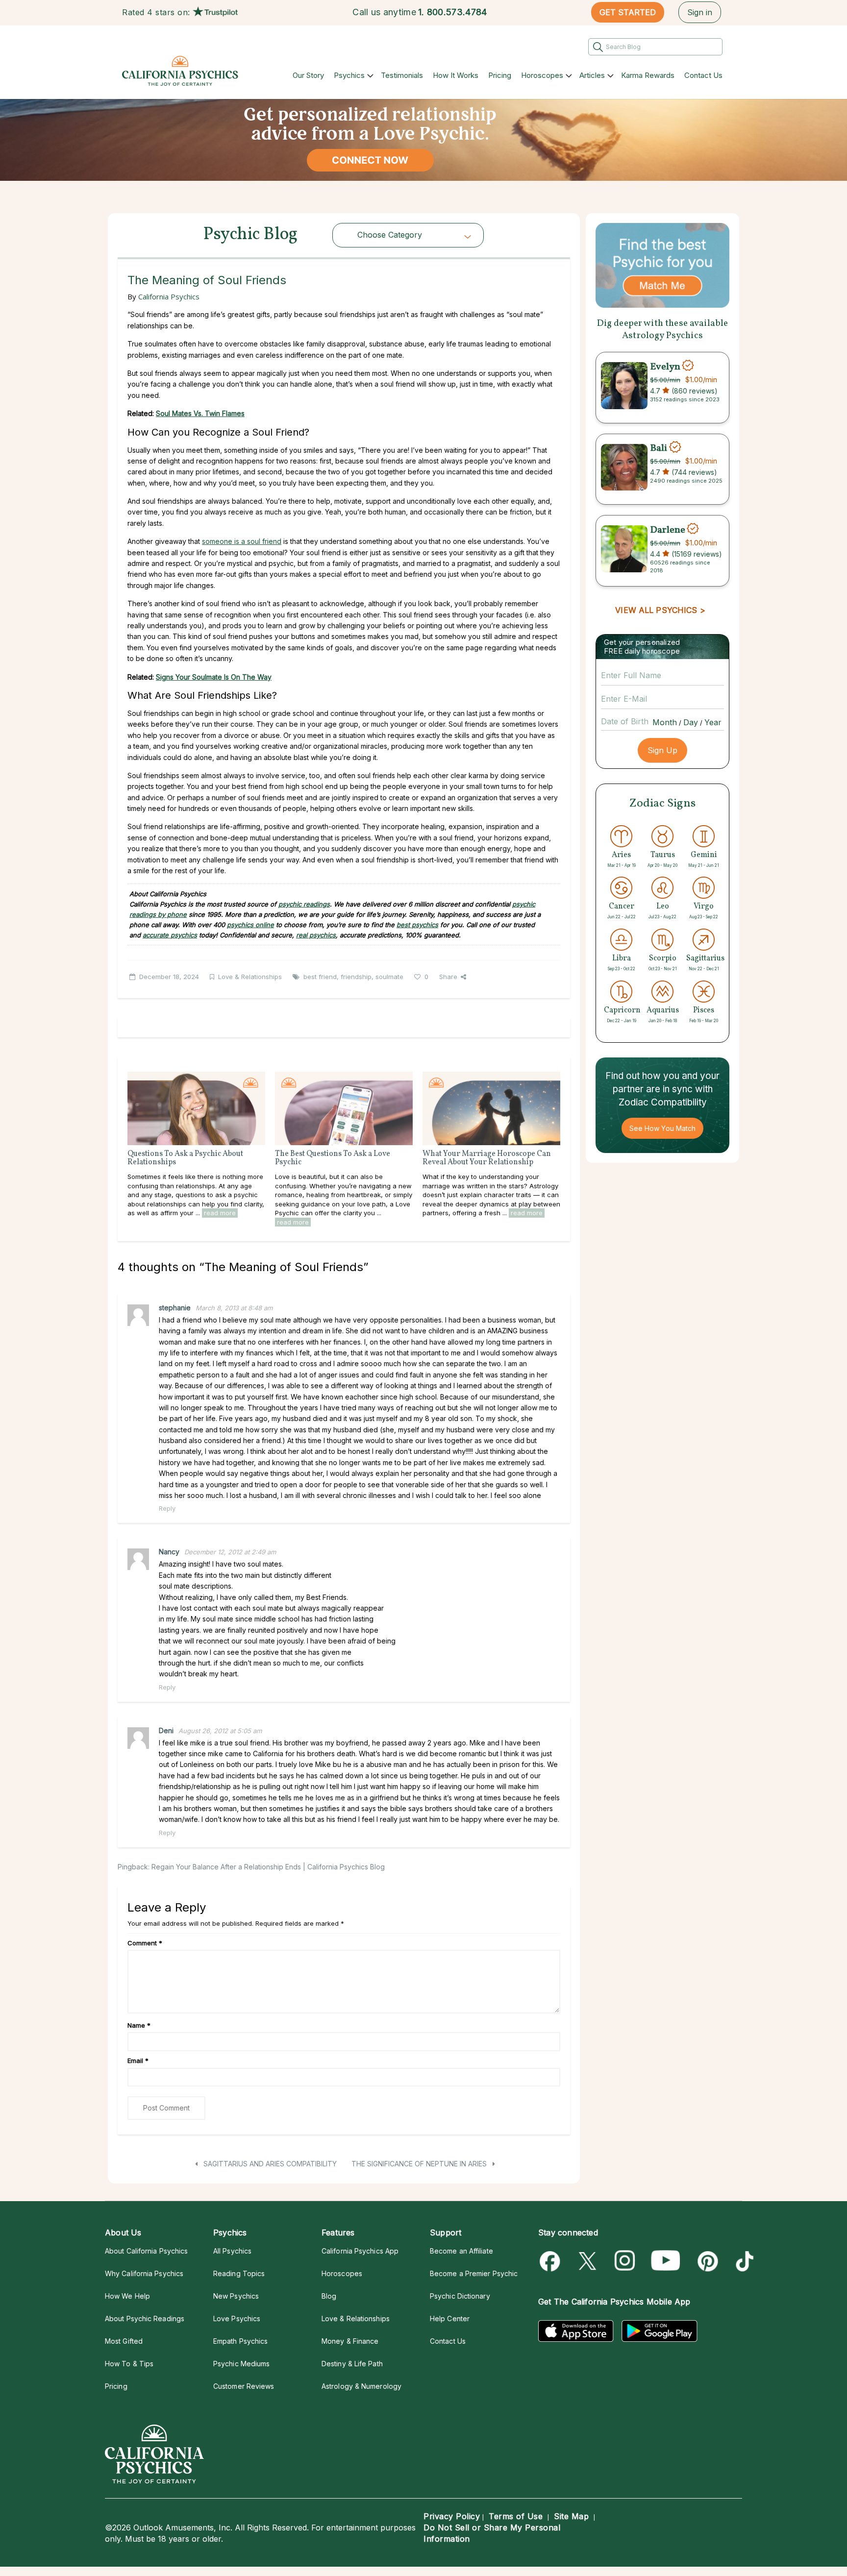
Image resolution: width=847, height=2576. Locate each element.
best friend (320, 977)
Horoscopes (542, 75)
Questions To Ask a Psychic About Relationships (185, 1158)
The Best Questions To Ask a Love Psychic (333, 1158)
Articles (592, 75)
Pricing (500, 75)
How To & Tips (129, 2364)
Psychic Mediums (241, 2364)
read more (220, 1213)
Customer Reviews (244, 2386)
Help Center (450, 2318)
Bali (660, 448)
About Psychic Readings (145, 2318)
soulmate (389, 977)
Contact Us (703, 75)
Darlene (668, 530)
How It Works (456, 75)
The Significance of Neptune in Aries (420, 2164)
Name (139, 2025)
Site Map (571, 2516)
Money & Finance (350, 2341)
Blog (329, 2296)
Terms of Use (516, 2516)
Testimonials (402, 75)
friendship (356, 977)
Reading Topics (239, 2273)
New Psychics (236, 2296)
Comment (145, 1943)
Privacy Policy (452, 2516)
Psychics (349, 75)
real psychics (316, 935)
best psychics (417, 925)
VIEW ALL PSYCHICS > (660, 610)
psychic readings (304, 904)
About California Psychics (146, 2251)
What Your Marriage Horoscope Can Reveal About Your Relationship (487, 1158)
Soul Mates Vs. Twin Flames (200, 413)
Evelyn (665, 367)
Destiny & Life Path (352, 2364)
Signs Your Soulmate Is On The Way (214, 677)
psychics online (250, 925)
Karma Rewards (648, 75)
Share (448, 977)
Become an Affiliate (461, 2251)
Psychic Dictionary (460, 2296)
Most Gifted (124, 2341)
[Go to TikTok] (743, 2261)
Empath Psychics (240, 2341)
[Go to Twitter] (588, 2261)
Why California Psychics (144, 2273)
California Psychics (169, 296)
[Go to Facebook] (552, 2261)
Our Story (308, 75)
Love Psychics (237, 2318)
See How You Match (662, 1128)
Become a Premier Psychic (474, 2273)
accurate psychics (170, 935)
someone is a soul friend (242, 541)
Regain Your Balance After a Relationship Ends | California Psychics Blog (268, 1867)
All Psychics (232, 2251)
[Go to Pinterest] (706, 2261)
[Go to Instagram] (625, 2261)
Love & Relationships (250, 977)
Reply (167, 1508)
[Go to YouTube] (666, 2261)
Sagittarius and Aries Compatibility (269, 2164)
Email (138, 2061)
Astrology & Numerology (361, 2386)
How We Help (127, 2296)
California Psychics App (360, 2251)
